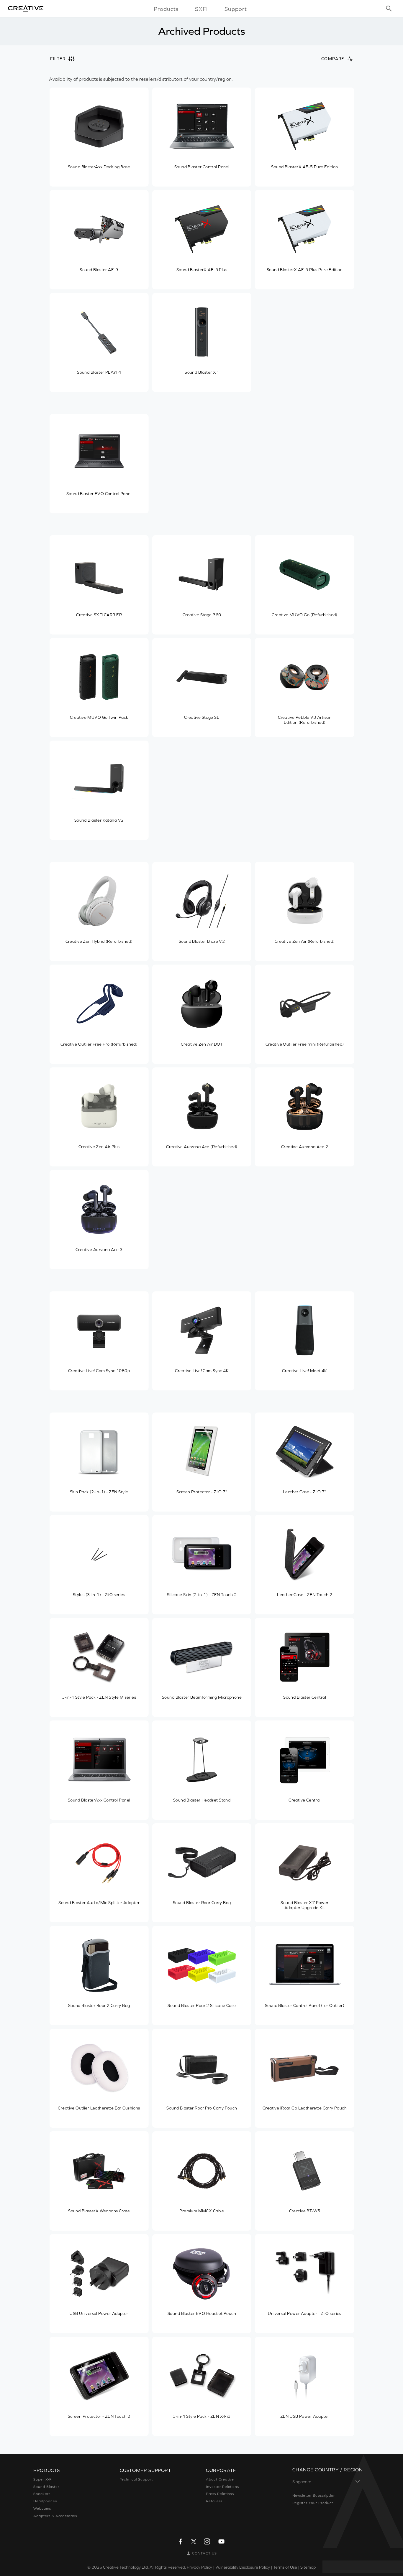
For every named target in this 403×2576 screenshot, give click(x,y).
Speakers (42, 2494)
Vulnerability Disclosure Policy (243, 2567)
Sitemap (308, 2567)
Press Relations (220, 2494)
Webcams (42, 2509)
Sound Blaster (46, 2487)
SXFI (201, 9)
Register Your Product (313, 2503)
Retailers (214, 2501)
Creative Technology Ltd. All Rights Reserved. (144, 2567)
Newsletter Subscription (314, 2496)
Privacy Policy (199, 2567)
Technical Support (136, 2479)
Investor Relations (222, 2487)
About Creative (220, 2479)
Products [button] (166, 9)
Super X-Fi (43, 2479)
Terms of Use (285, 2567)
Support (236, 9)
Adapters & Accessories (55, 2516)
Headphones (45, 2501)
